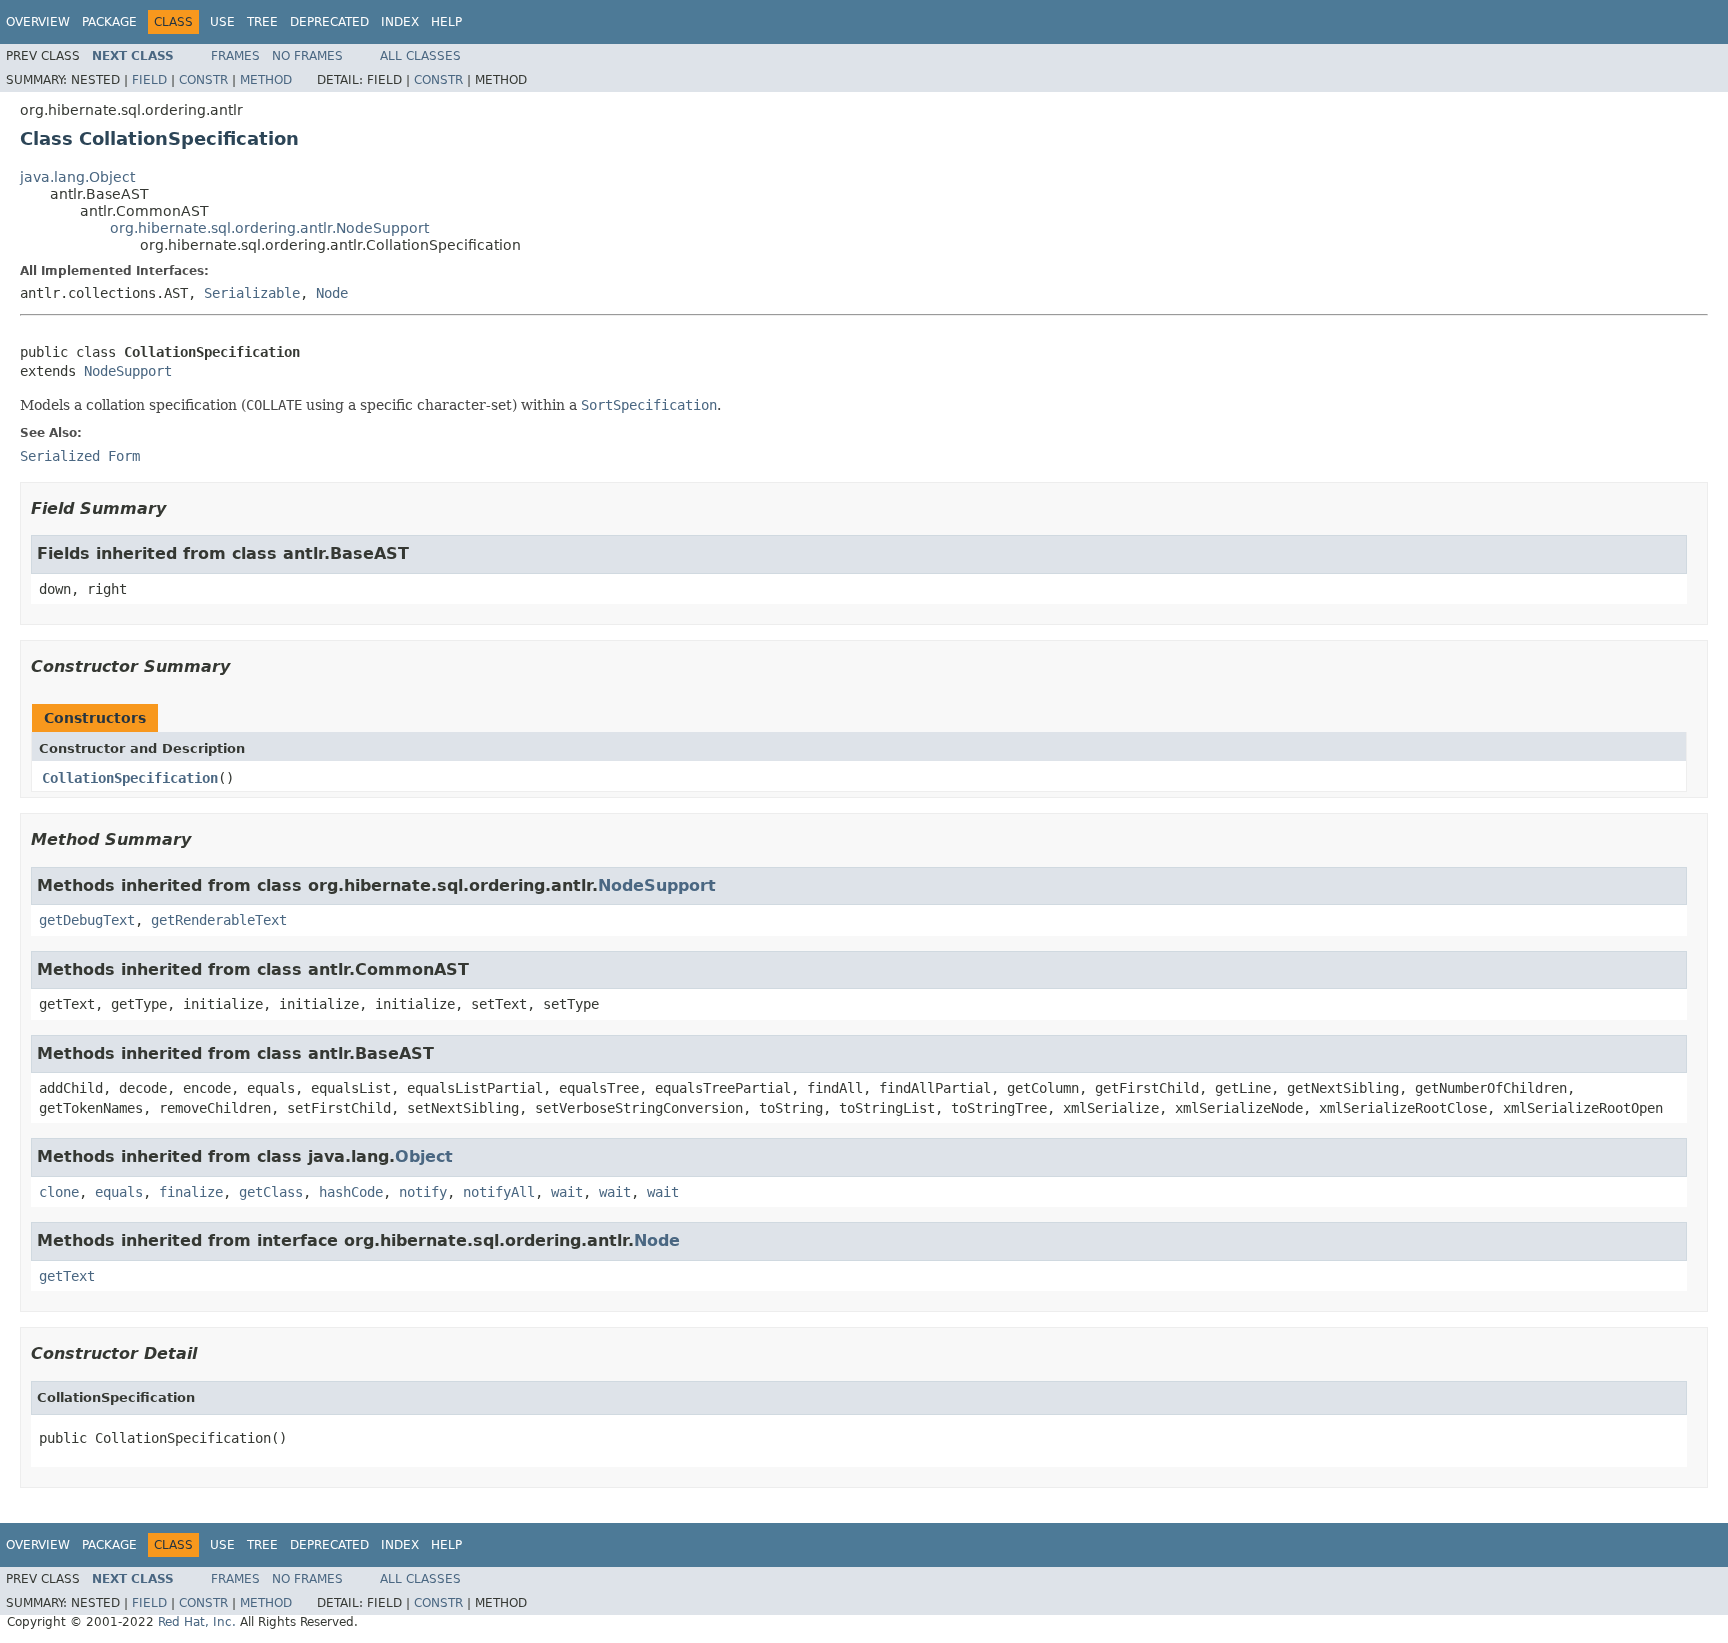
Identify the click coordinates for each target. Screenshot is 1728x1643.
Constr (203, 80)
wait (567, 1192)
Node (332, 293)
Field (149, 80)
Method (266, 80)
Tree (262, 22)
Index (400, 22)
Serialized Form (80, 456)
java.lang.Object (77, 177)
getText (67, 1276)
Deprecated (329, 22)
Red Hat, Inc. (197, 1622)
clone (59, 1192)
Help (446, 22)
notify (423, 1192)
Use (222, 22)
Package (109, 22)
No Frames (307, 56)
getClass (271, 1192)
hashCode (351, 1192)
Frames (235, 56)
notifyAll (499, 1192)
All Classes (420, 56)
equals (119, 1192)
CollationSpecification (130, 778)
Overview (38, 22)
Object (424, 1156)
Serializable (252, 293)
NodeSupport (128, 371)
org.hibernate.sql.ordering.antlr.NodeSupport (269, 228)
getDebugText (87, 920)
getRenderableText (219, 920)
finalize (191, 1192)
